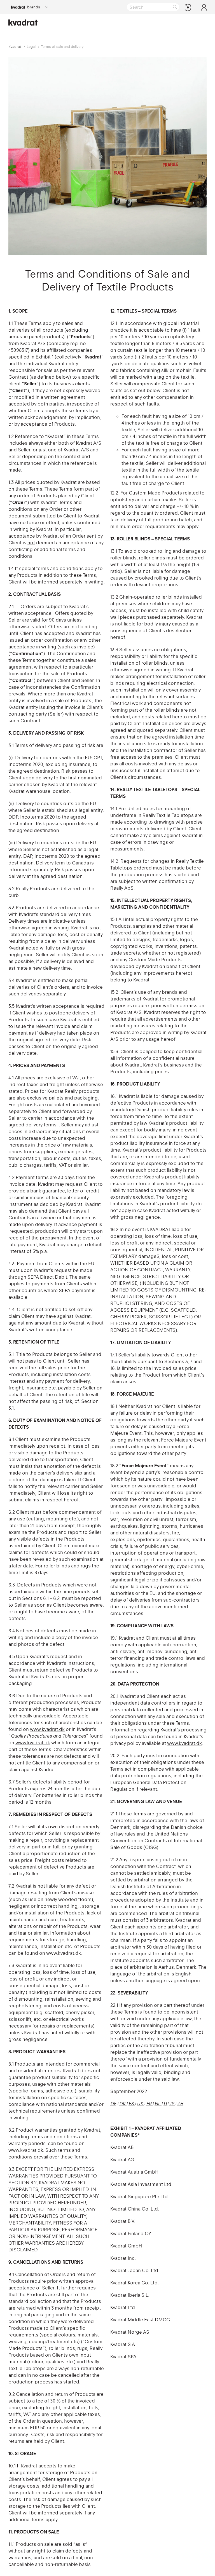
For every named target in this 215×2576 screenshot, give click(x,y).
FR (149, 2104)
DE (113, 2104)
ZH (180, 2104)
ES (132, 2104)
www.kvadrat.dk (47, 1729)
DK (123, 2104)
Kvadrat (15, 47)
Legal (31, 47)
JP (172, 2104)
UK (141, 2104)
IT (165, 2104)
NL (158, 2104)
